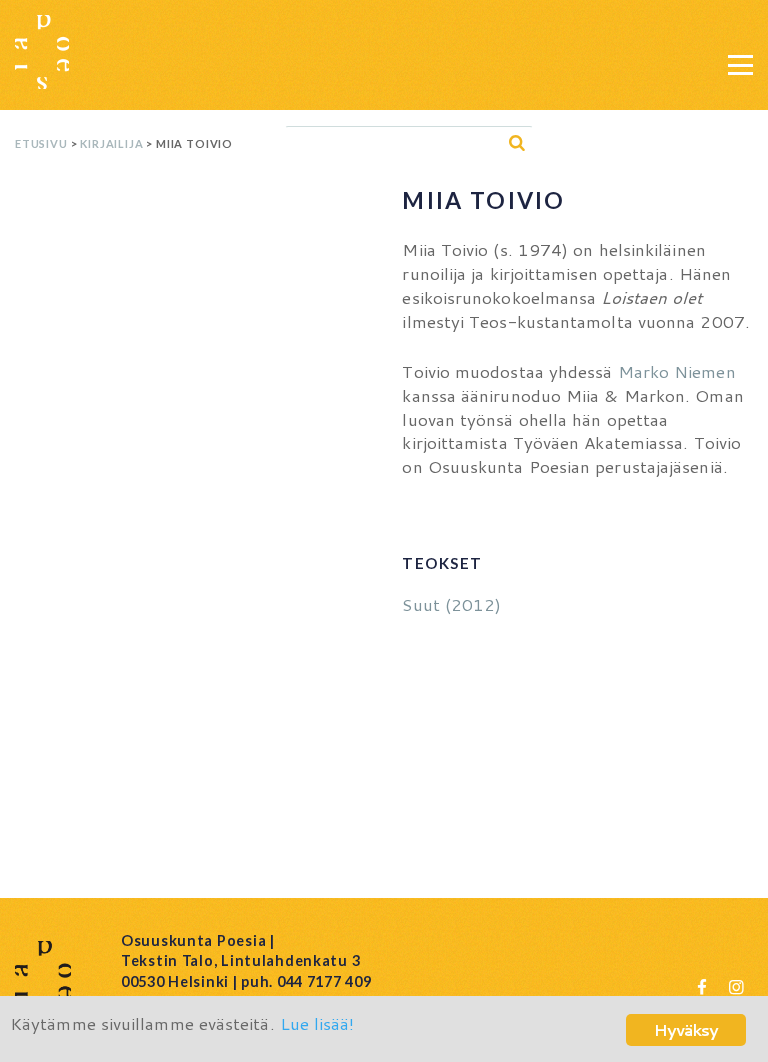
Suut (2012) (451, 604)
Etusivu (41, 143)
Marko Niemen (677, 371)
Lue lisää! (317, 1023)
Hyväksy (686, 1029)
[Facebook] (702, 986)
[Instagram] (736, 986)
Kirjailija (111, 143)
